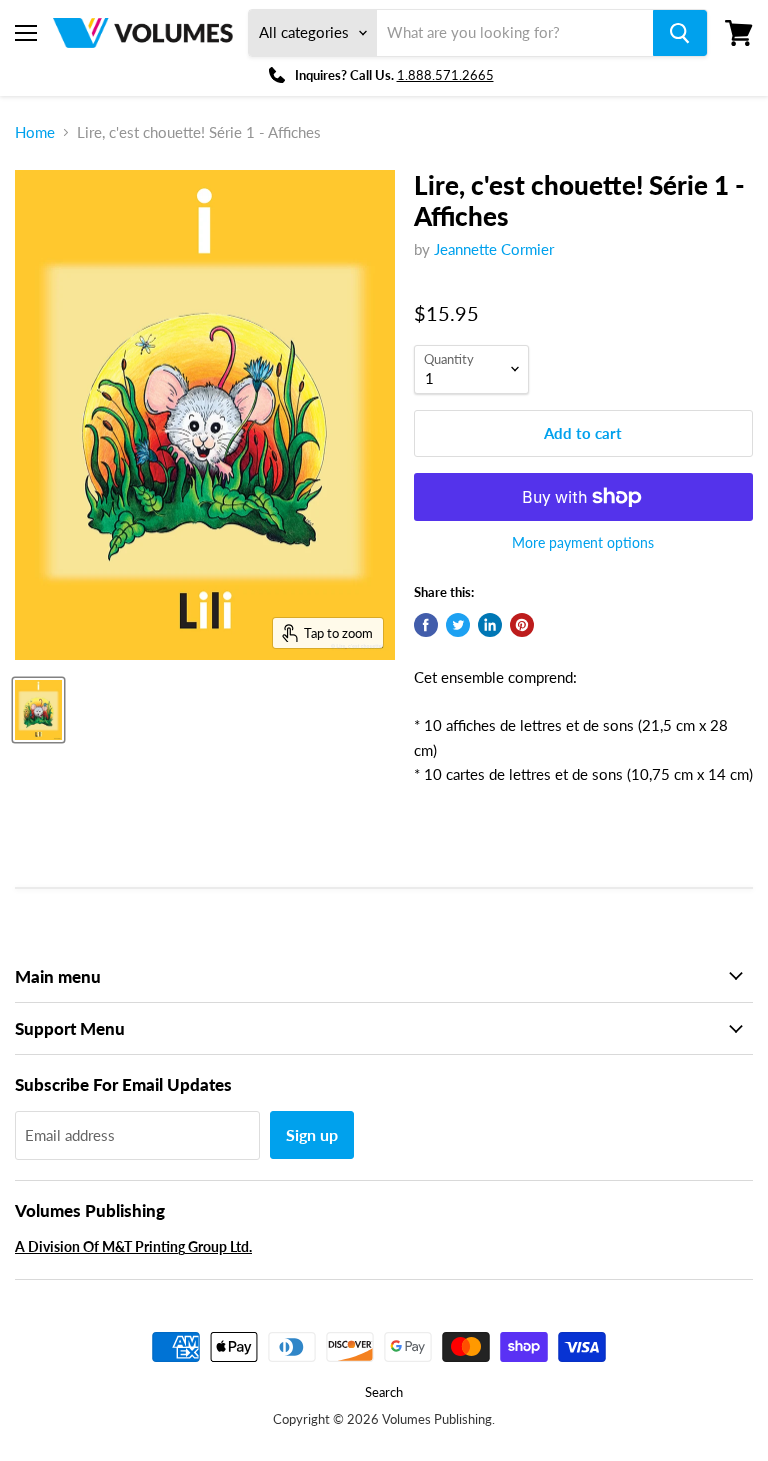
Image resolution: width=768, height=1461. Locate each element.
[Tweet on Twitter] (458, 625)
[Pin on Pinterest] (522, 625)
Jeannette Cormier (494, 249)
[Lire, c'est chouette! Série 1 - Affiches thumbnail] (38, 710)
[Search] (680, 33)
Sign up (312, 1134)
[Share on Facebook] (426, 625)
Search (384, 1392)
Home (35, 132)
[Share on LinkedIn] (490, 625)
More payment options (583, 543)
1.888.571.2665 (445, 75)
